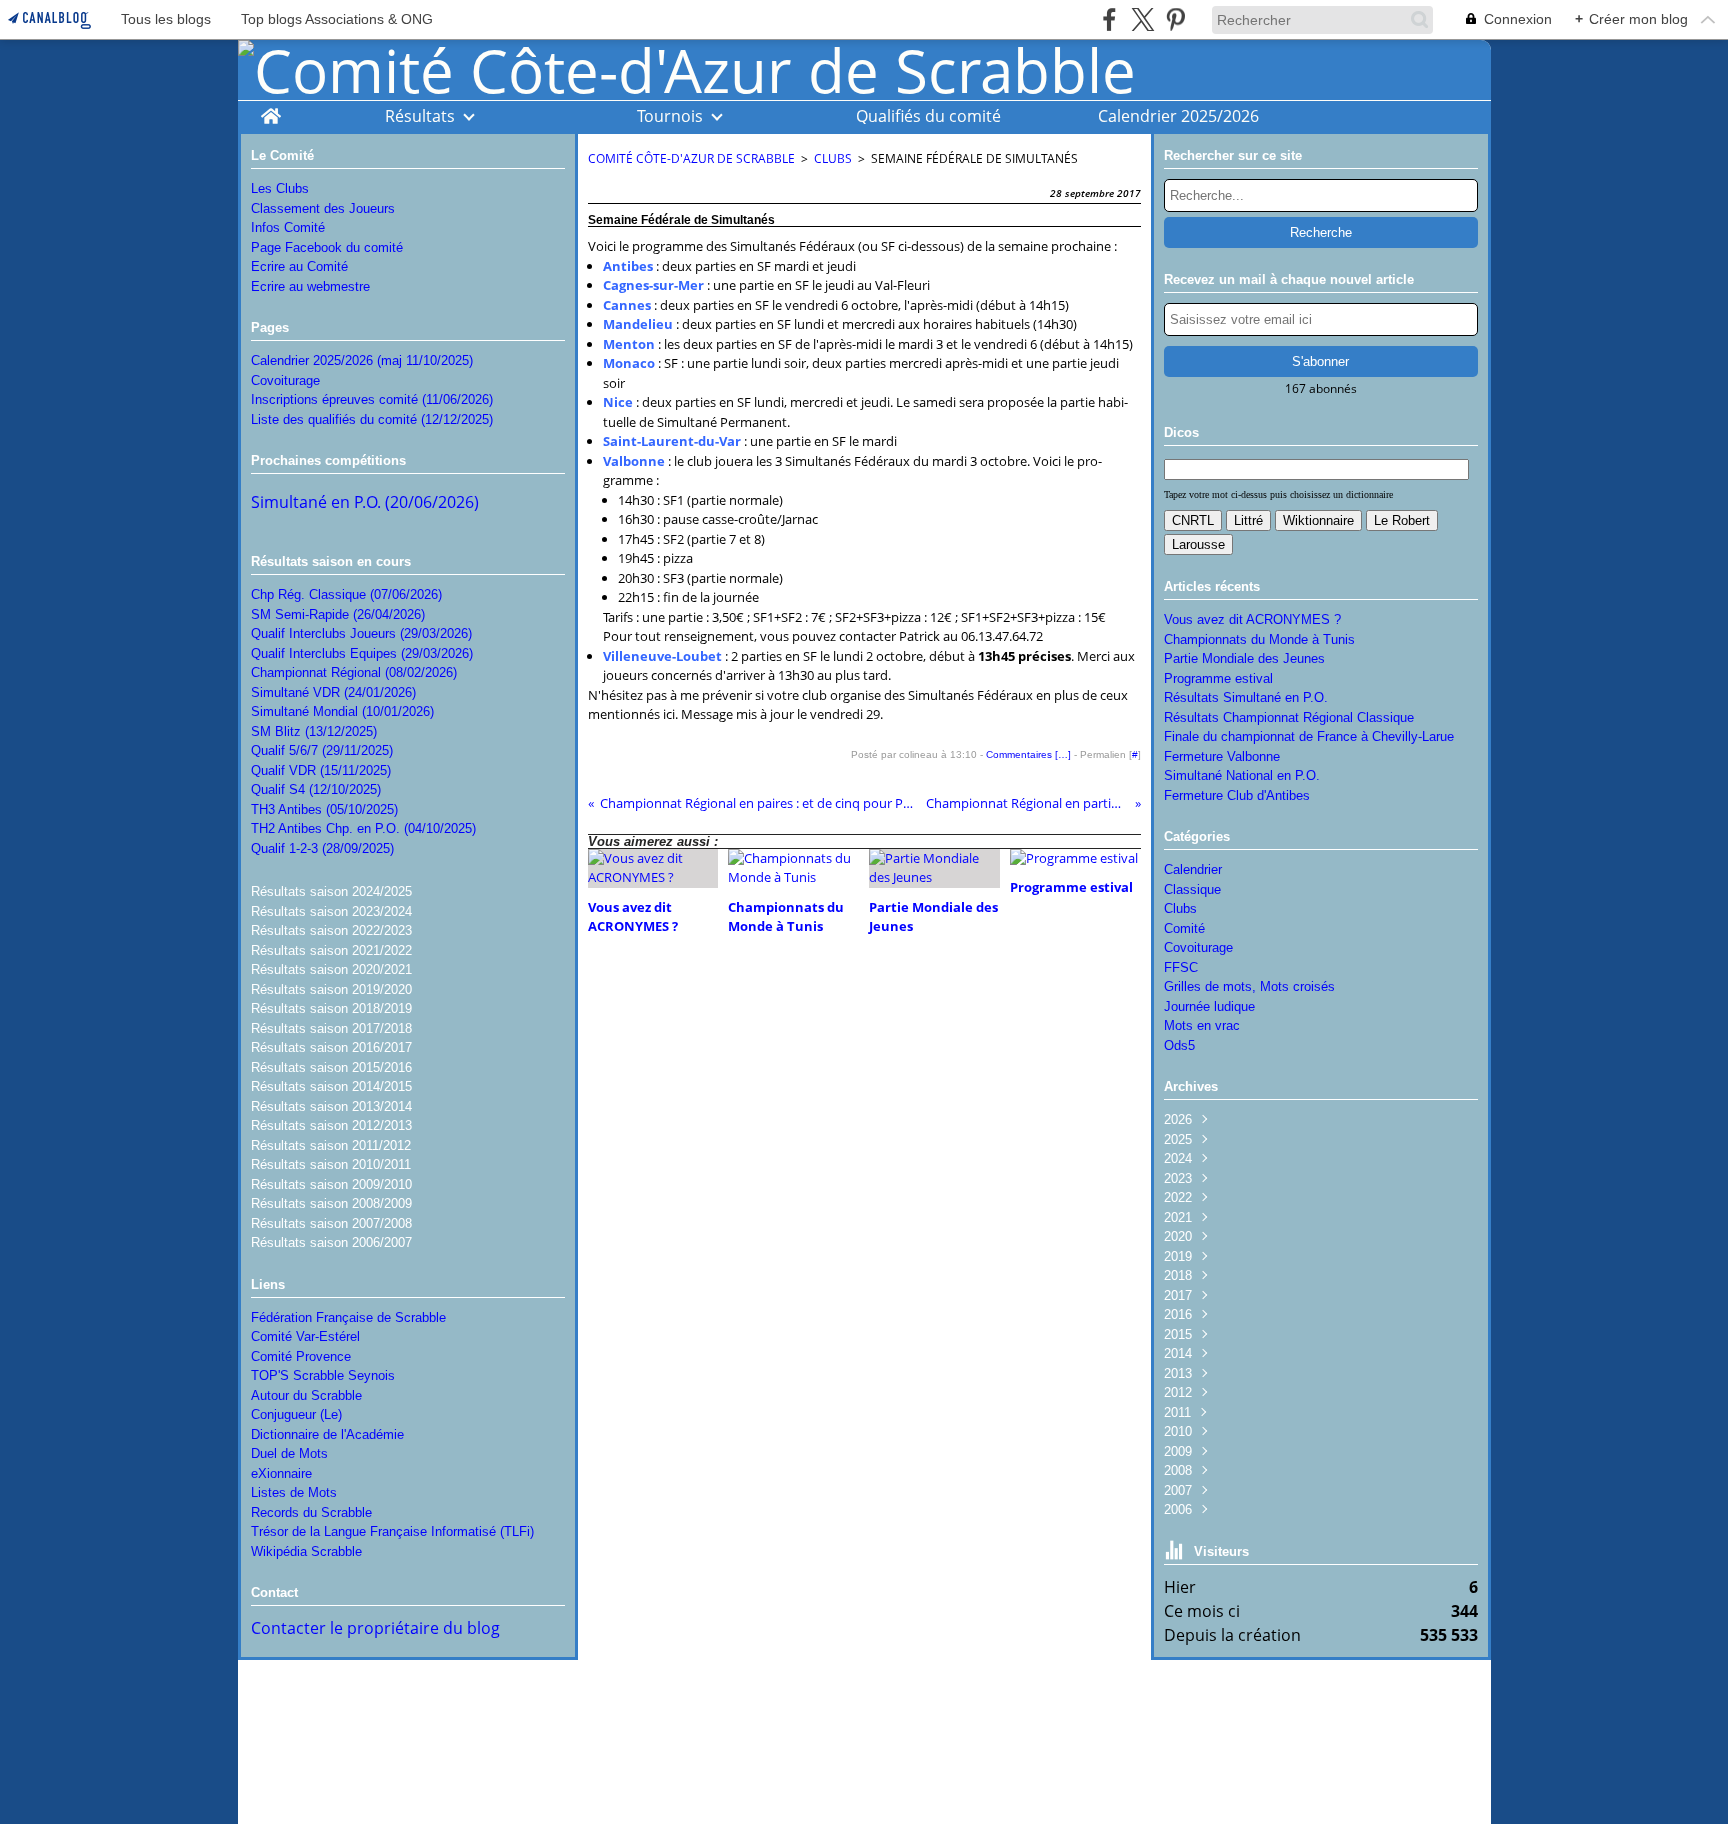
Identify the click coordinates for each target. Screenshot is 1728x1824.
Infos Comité (288, 227)
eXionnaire (281, 1473)
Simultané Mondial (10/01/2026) (342, 711)
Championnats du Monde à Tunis (1259, 639)
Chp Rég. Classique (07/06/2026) (346, 594)
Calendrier (1193, 869)
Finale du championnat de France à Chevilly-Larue (1309, 736)
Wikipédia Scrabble (306, 1551)
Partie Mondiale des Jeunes (1244, 658)
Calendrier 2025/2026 (1178, 116)
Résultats (420, 116)
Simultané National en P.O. (1242, 775)
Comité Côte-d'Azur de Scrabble (691, 158)
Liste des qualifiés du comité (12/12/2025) (372, 419)
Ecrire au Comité (299, 266)
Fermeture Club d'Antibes (1237, 795)
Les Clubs (280, 188)
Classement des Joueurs (323, 208)
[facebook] (1109, 19)
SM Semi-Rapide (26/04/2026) (338, 614)
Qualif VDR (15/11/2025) (321, 770)
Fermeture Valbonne (1222, 756)
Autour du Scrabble (306, 1395)
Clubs (833, 158)
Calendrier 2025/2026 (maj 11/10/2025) (362, 360)
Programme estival (1218, 678)
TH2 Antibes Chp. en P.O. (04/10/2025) (363, 828)
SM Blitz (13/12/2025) (314, 731)
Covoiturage (285, 380)
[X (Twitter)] (1142, 19)
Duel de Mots (289, 1453)
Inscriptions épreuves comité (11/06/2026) (372, 399)
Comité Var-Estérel (305, 1336)
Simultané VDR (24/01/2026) (333, 692)
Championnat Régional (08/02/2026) (354, 672)
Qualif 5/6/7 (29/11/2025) (322, 750)
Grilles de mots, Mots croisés (1249, 986)
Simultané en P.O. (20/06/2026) (365, 502)
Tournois (670, 116)
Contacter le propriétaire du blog (375, 1628)
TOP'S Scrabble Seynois (323, 1375)
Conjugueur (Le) (296, 1414)
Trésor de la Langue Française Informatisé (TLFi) (392, 1531)
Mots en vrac (1202, 1025)
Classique (1192, 889)
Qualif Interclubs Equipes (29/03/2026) (362, 653)
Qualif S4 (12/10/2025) (316, 789)
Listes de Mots (294, 1492)
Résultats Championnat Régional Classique (1289, 717)
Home (270, 110)
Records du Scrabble (311, 1512)
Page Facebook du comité (327, 247)
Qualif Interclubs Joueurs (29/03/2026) (361, 633)
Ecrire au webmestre (310, 286)
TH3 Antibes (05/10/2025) (324, 809)
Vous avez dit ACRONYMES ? (1252, 619)
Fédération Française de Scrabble (348, 1317)
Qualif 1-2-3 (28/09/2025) (322, 848)
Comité (1184, 928)
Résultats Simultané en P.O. (1246, 697)
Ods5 (1179, 1045)
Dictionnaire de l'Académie (327, 1434)
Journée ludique (1209, 1006)
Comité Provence (301, 1356)
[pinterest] (1175, 19)
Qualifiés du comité (928, 116)
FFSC (1181, 967)
